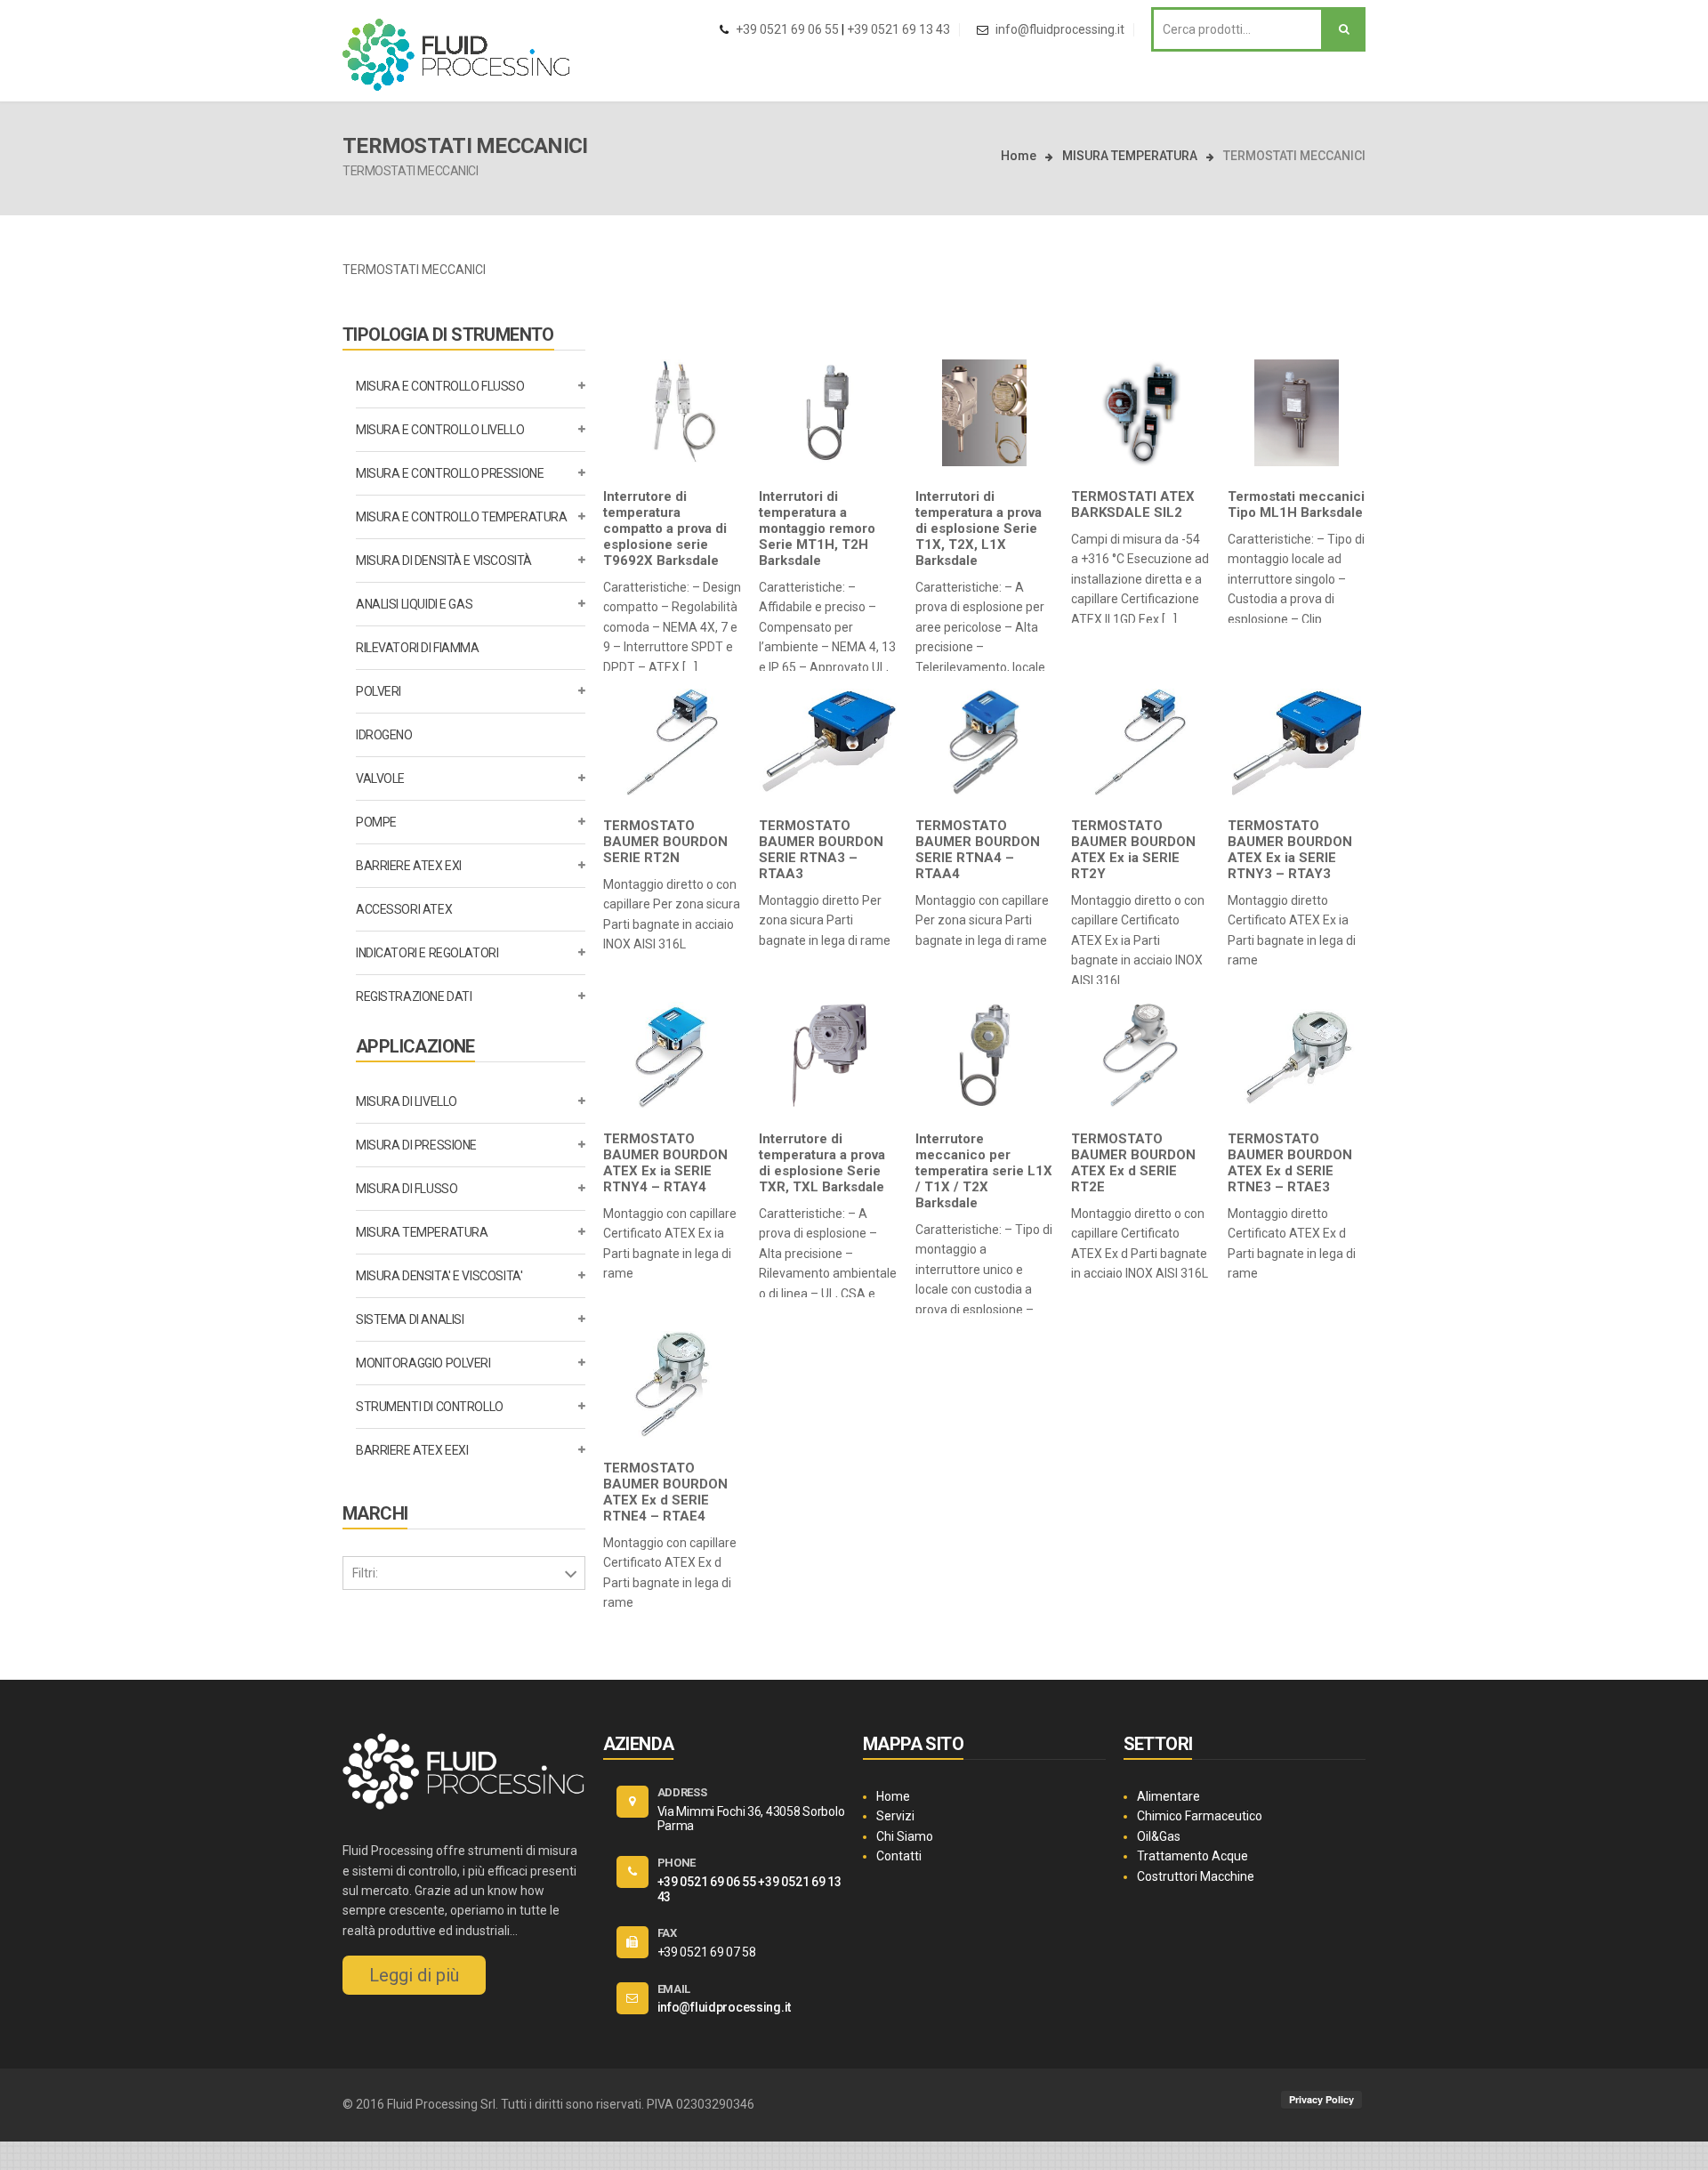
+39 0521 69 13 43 (898, 29)
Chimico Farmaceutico (1200, 1816)
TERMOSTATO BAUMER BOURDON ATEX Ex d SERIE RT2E (1133, 1163)
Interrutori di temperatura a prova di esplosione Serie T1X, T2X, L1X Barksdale (979, 528)
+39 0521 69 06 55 (787, 29)
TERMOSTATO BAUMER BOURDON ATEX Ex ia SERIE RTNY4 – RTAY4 (665, 1163)
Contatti (899, 1856)
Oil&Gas (1159, 1836)
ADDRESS (682, 1792)
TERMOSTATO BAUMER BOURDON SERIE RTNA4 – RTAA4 (978, 850)
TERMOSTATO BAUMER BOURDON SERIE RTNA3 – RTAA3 (821, 850)
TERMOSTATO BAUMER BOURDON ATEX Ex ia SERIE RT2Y (1133, 850)
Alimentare (1168, 1796)
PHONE (677, 1863)
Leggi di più (414, 1975)
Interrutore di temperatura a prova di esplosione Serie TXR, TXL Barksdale (822, 1163)
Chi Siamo (905, 1836)
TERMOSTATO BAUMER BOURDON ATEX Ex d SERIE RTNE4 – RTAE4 (665, 1492)
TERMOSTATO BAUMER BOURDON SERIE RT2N (665, 842)
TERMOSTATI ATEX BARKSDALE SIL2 (1133, 504)
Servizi (895, 1816)
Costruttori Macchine (1196, 1876)
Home (1019, 156)
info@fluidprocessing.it (1060, 29)
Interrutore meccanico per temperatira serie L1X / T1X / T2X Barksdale (984, 1171)
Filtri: (365, 1573)
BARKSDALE (386, 1605)
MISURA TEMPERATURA (1130, 156)
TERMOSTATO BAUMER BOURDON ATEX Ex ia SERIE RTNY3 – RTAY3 (1290, 850)
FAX (667, 1933)
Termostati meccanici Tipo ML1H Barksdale (1296, 504)
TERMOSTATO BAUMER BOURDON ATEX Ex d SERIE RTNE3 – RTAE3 (1290, 1163)
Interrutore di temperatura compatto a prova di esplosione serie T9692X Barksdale (665, 528)
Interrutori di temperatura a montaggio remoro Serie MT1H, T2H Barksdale (817, 528)
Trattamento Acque (1192, 1856)
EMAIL (674, 1989)
